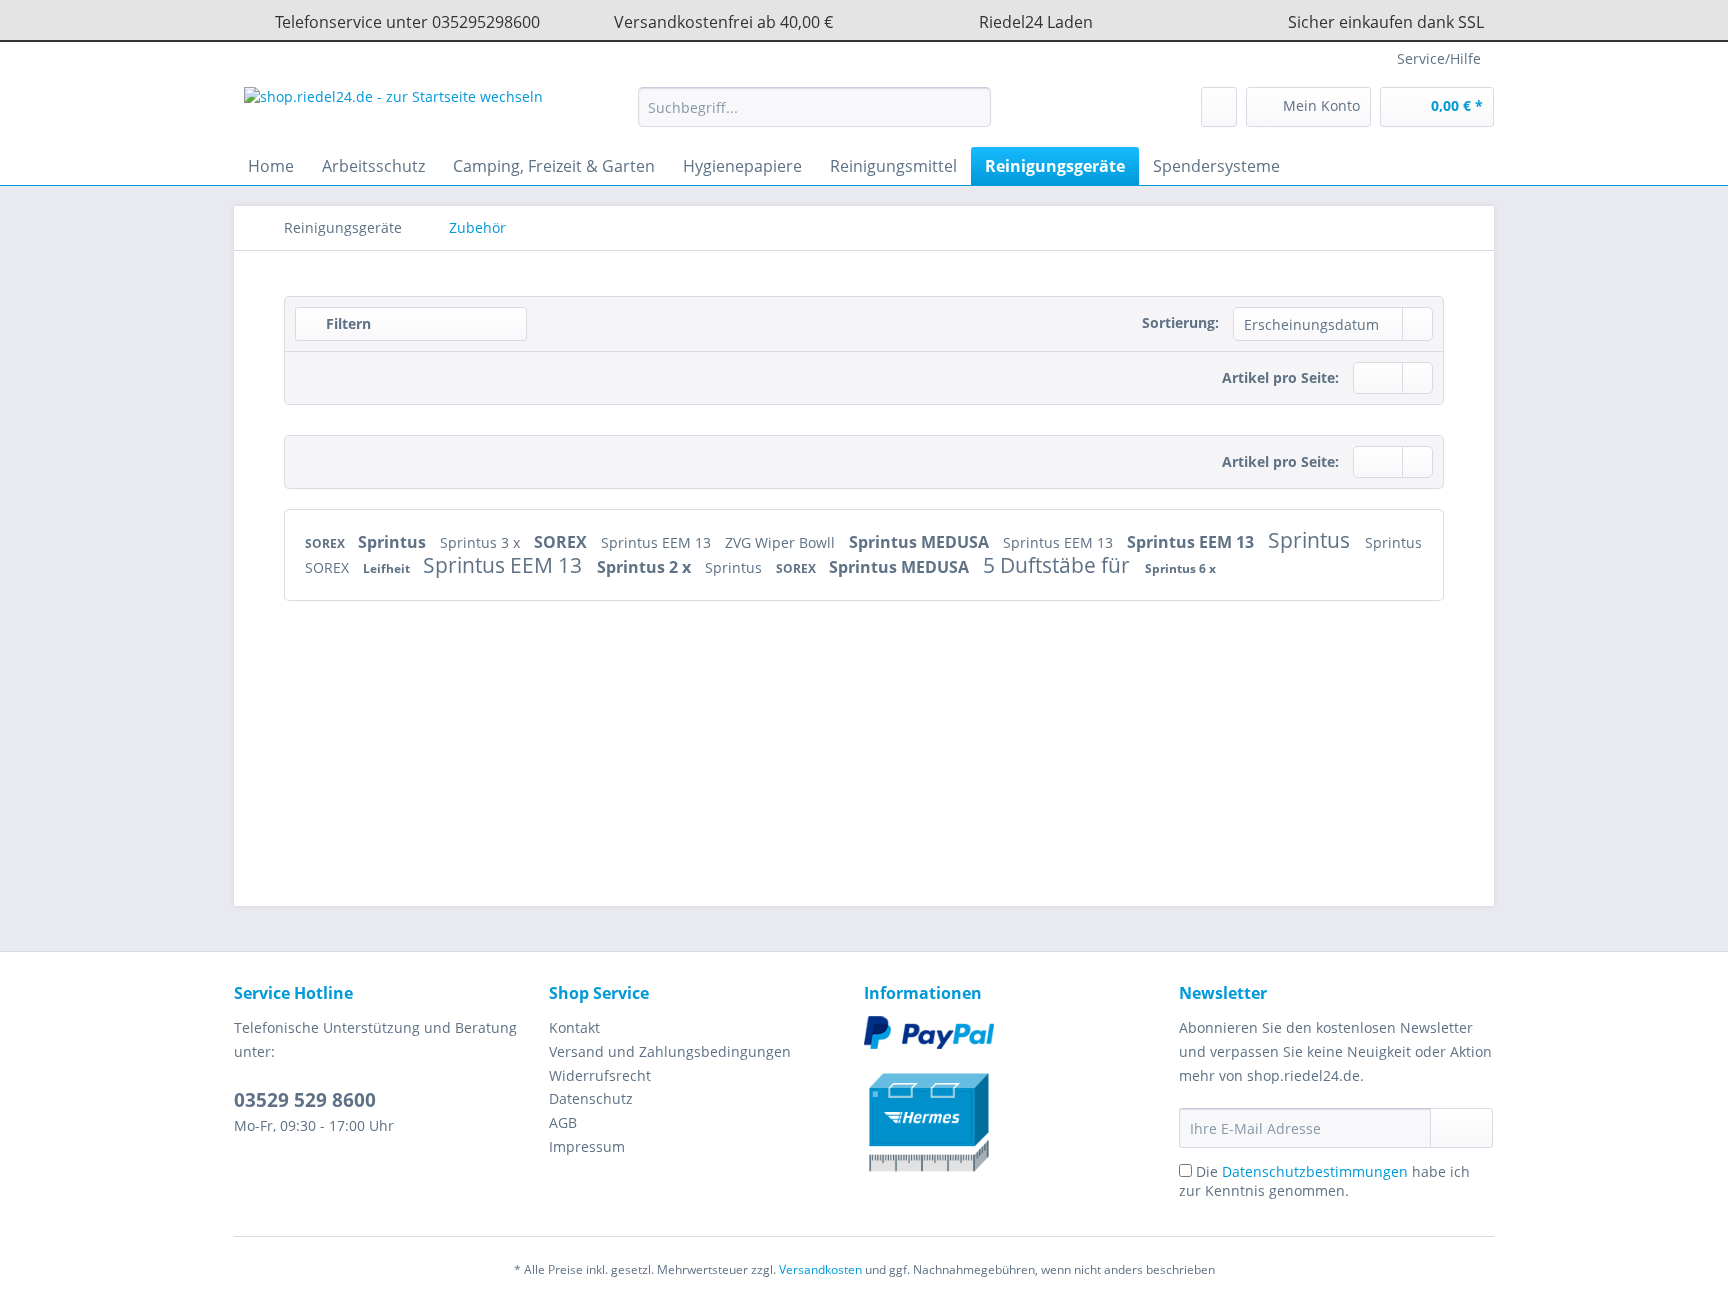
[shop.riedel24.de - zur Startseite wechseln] (393, 112)
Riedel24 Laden (1036, 22)
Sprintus (394, 542)
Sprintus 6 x (1180, 568)
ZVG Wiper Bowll (782, 542)
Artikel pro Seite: (1280, 377)
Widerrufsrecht (600, 1075)
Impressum (587, 1146)
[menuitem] (814, 116)
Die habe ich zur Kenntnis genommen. (1324, 1181)
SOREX (326, 543)
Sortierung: (1180, 322)
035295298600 (486, 22)
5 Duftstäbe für (1059, 565)
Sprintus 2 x (646, 567)
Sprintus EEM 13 (658, 542)
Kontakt (574, 1027)
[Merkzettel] (1219, 107)
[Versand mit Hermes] (1016, 1114)
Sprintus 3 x (482, 542)
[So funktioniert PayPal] (1016, 1032)
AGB (563, 1122)
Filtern (346, 323)
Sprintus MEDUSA (921, 542)
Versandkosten (820, 1269)
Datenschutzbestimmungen (1315, 1171)
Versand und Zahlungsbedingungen (670, 1051)
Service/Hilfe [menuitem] (1439, 58)
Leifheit (388, 568)
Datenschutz (591, 1098)
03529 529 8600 (305, 1100)
